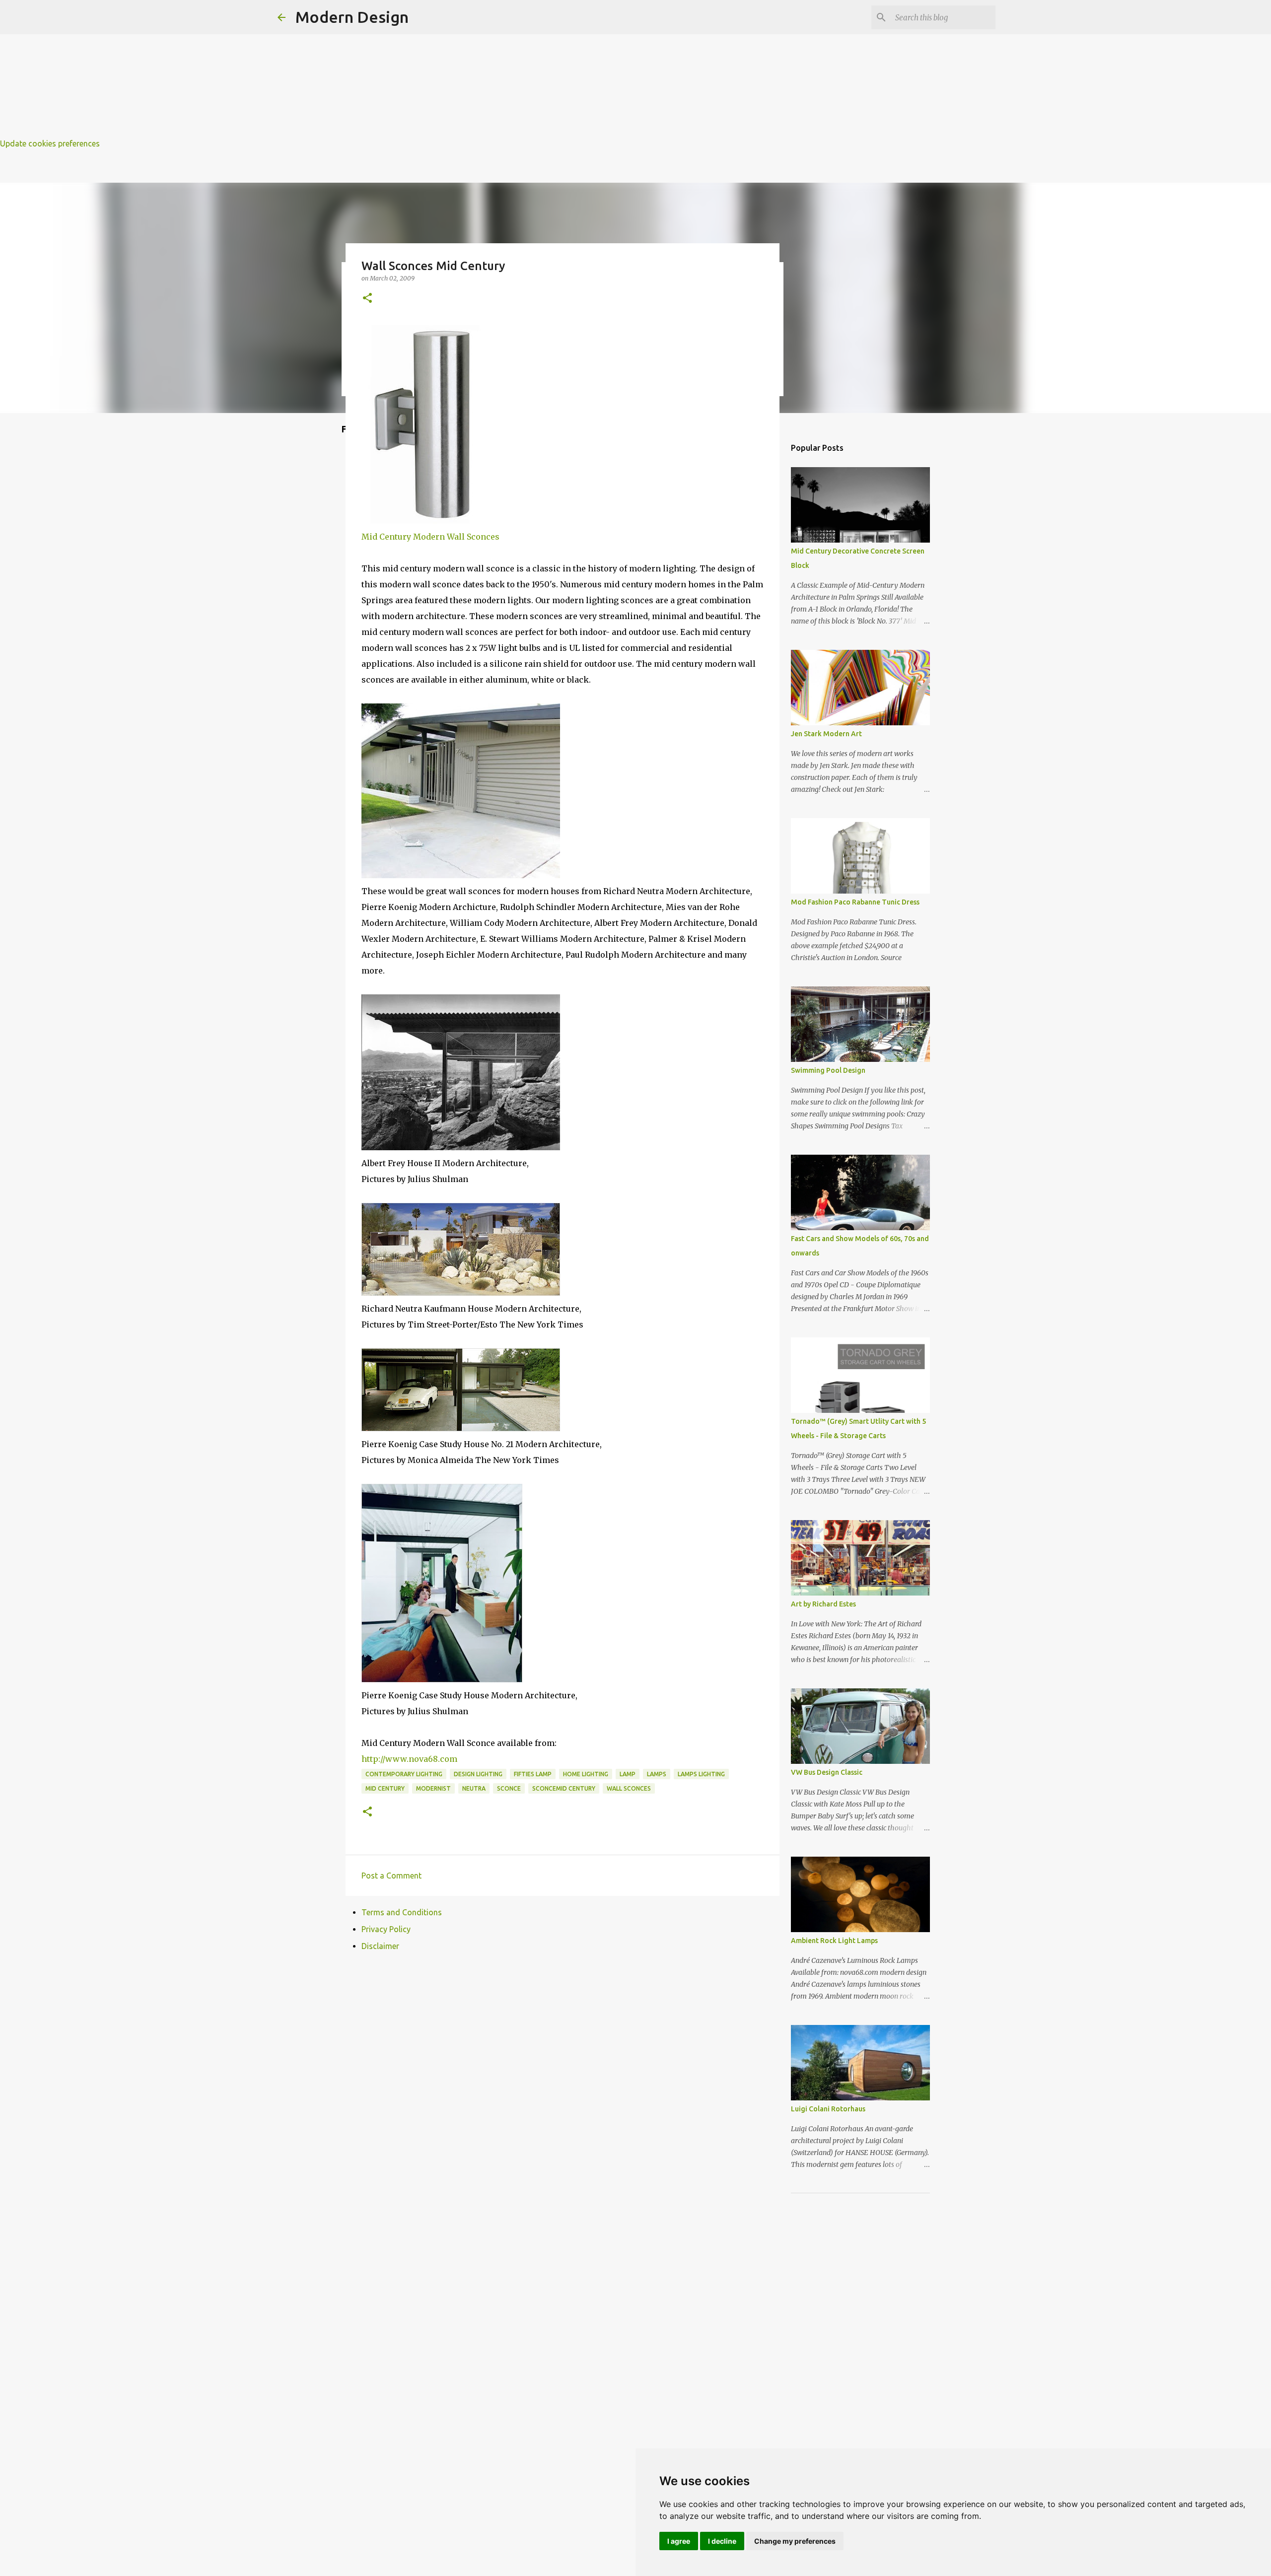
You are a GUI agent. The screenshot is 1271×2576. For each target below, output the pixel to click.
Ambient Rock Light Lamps (834, 1941)
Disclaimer (380, 1946)
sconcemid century (564, 1788)
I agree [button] (679, 2541)
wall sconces (629, 1788)
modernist (433, 1788)
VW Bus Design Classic (827, 1772)
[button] (367, 299)
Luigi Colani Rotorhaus (828, 2109)
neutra (474, 1788)
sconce (509, 1788)
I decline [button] (722, 2541)
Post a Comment (391, 1876)
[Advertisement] (298, 70)
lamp (628, 1774)
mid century (385, 1788)
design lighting (478, 1774)
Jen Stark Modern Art (826, 734)
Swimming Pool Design (828, 1070)
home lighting (586, 1774)
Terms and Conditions (402, 1912)
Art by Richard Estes (823, 1604)
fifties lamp (533, 1774)
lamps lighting (701, 1774)
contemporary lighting (404, 1774)
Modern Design (352, 17)
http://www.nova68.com (409, 1759)
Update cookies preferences (50, 143)
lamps (657, 1774)
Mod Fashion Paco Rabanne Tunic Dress (855, 902)
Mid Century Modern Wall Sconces (430, 537)
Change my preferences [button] (795, 2541)
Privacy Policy (386, 1929)
